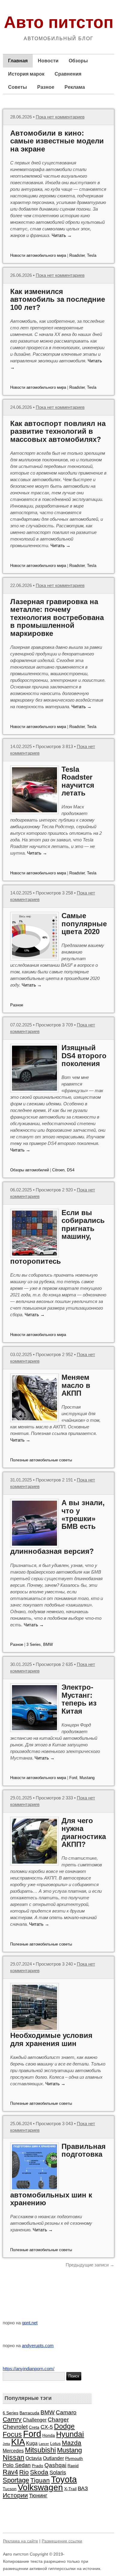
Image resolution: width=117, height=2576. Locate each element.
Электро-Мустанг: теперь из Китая (79, 1699)
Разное (46, 87)
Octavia (34, 2458)
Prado (37, 2466)
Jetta (6, 2444)
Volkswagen (40, 2487)
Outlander (53, 2458)
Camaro (66, 2412)
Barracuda (29, 2413)
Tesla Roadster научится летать (78, 781)
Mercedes (13, 2451)
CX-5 (47, 2427)
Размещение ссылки (62, 2541)
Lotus (55, 2443)
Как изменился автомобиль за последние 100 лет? (58, 299)
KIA (18, 2442)
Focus (12, 2435)
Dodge (64, 2426)
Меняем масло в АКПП (76, 1385)
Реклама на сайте (21, 2541)
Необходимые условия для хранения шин (51, 2039)
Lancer (44, 2444)
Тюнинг (38, 2496)
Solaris (58, 2473)
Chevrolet (15, 2427)
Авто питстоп (59, 22)
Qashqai (55, 2465)
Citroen (58, 1170)
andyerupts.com (38, 2345)
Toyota (64, 2479)
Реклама (75, 87)
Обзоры (78, 61)
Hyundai (70, 2434)
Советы (18, 87)
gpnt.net (30, 2323)
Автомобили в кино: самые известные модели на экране (57, 141)
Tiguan (40, 2480)
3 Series (34, 1644)
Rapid (73, 2466)
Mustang (87, 1778)
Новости (48, 61)
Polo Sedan (17, 2465)
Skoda (39, 2472)
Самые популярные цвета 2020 (84, 924)
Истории (15, 2495)
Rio (24, 2472)
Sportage (16, 2480)
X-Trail (70, 2489)
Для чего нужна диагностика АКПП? (84, 1832)
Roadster (77, 255)
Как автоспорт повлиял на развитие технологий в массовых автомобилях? (58, 431)
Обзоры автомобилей (30, 1170)
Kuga (32, 2443)
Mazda (72, 2443)
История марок (26, 74)
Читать (62, 235)
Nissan (13, 2458)
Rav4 (10, 2472)
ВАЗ (83, 2488)
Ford (73, 1778)
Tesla (92, 255)
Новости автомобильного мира (38, 255)
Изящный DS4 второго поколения (84, 1056)
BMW (48, 1644)
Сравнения (68, 74)
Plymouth (74, 2458)
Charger (58, 2419)
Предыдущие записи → (90, 2265)
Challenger (35, 2420)
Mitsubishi (40, 2450)
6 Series (10, 2413)
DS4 (71, 1170)
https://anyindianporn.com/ (28, 2369)
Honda (49, 2435)
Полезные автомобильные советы (41, 1460)
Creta (34, 2427)
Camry (12, 2419)
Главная (18, 61)
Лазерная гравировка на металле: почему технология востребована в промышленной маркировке (57, 617)
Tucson (10, 2489)
